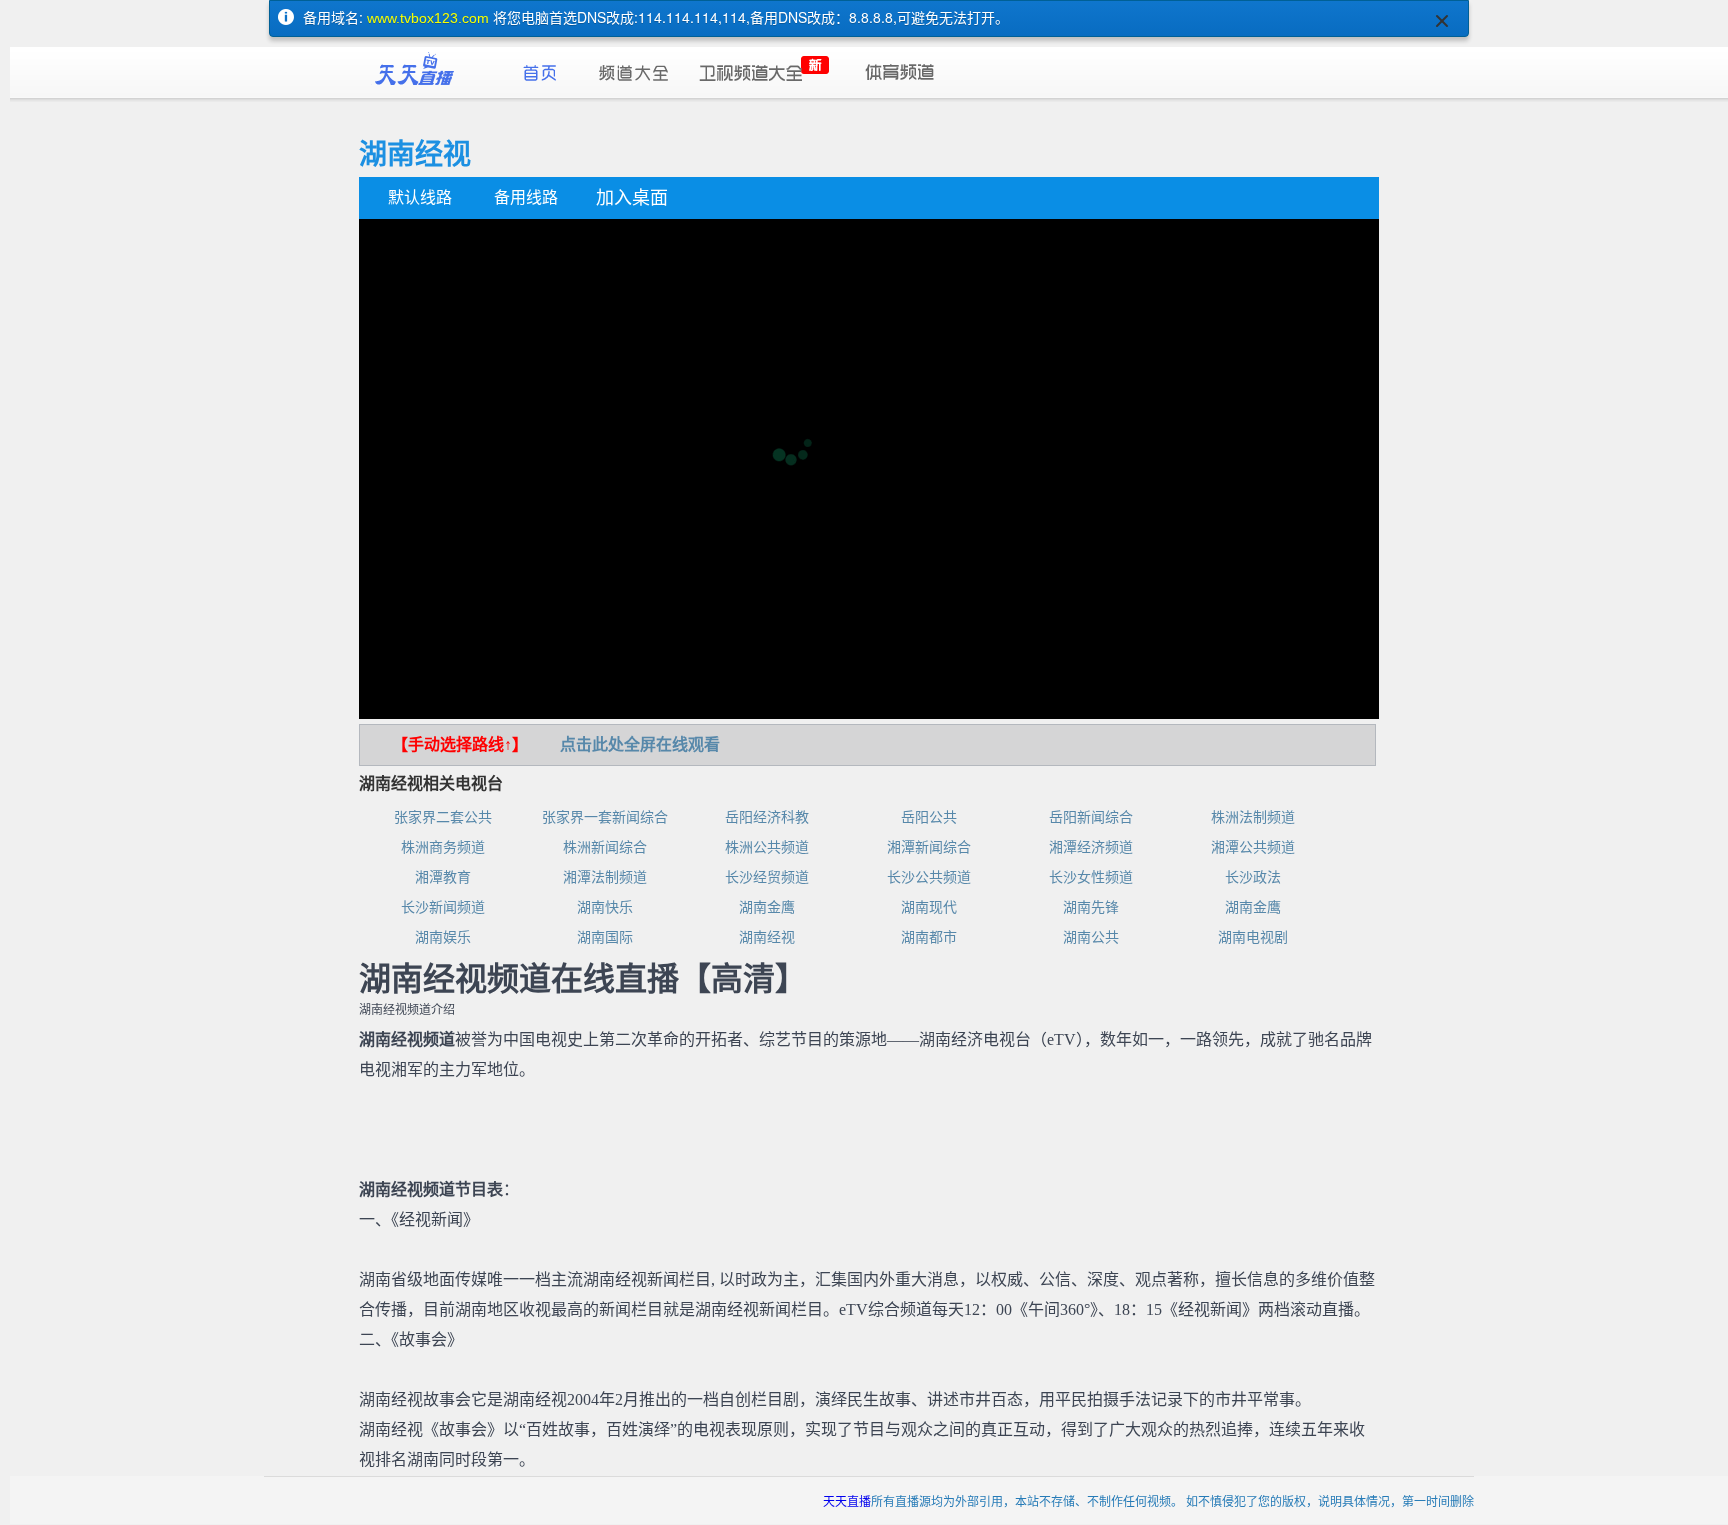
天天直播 (847, 1500)
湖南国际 (605, 937)
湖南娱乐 (443, 937)
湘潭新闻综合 (929, 847)
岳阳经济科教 (767, 817)
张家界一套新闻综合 (605, 817)
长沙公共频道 (929, 877)
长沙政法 (1253, 877)
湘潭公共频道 (1253, 847)
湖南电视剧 (1253, 937)
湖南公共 (1091, 937)
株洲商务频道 (443, 847)
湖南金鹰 (767, 907)
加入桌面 (632, 198)
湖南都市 (929, 937)
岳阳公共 (929, 817)
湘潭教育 (443, 877)
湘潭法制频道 (605, 877)
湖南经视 (767, 937)
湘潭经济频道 (1091, 847)
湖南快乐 (605, 907)
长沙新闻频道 (443, 907)
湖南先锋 (1091, 907)
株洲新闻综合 (605, 847)
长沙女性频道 (1091, 877)
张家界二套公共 (443, 817)
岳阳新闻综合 (1091, 817)
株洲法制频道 (1253, 817)
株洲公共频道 (767, 847)
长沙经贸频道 (767, 877)
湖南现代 (929, 907)
